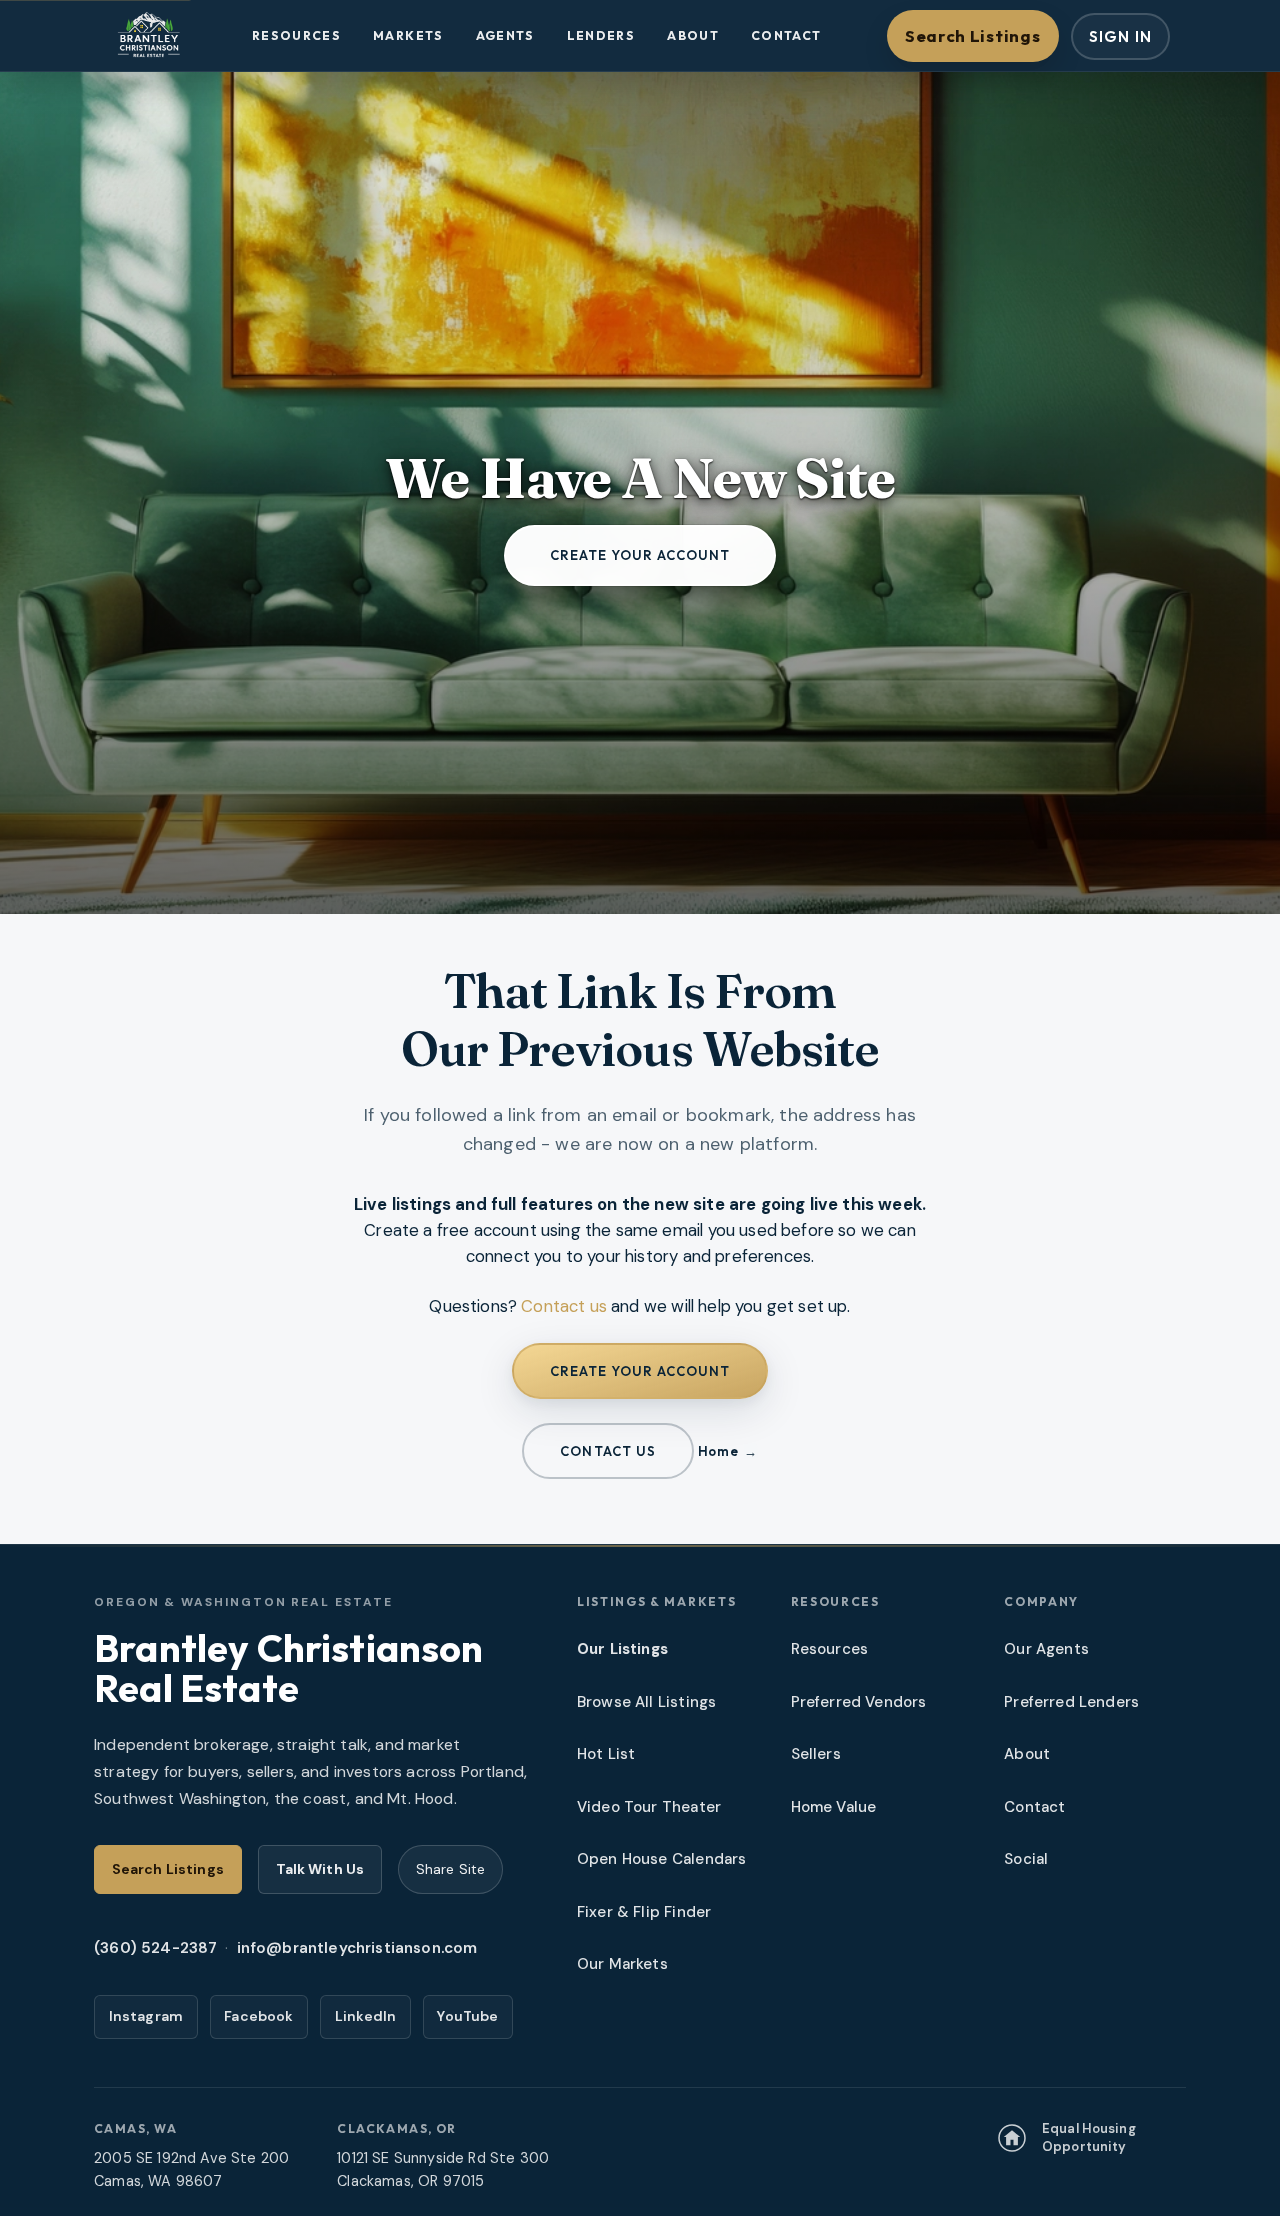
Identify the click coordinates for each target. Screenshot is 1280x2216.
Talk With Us (320, 1869)
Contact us (564, 1306)
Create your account (640, 555)
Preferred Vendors (859, 1702)
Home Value (834, 1807)
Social (1026, 1859)
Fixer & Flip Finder (644, 1912)
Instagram (146, 2016)
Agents (505, 35)
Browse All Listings (646, 1702)
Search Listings (972, 35)
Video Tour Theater (649, 1807)
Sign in (1120, 36)
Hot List (606, 1754)
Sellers (816, 1754)
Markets (408, 35)
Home (718, 1451)
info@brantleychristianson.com (357, 1948)
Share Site (450, 1869)
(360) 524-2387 (155, 1948)
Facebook (258, 2016)
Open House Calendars (661, 1859)
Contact (786, 35)
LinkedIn (365, 2016)
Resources (296, 35)
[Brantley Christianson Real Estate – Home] (148, 35)
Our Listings (622, 1649)
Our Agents (1046, 1649)
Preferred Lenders (1071, 1702)
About (693, 35)
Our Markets (622, 1964)
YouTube (467, 2016)
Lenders (601, 35)
